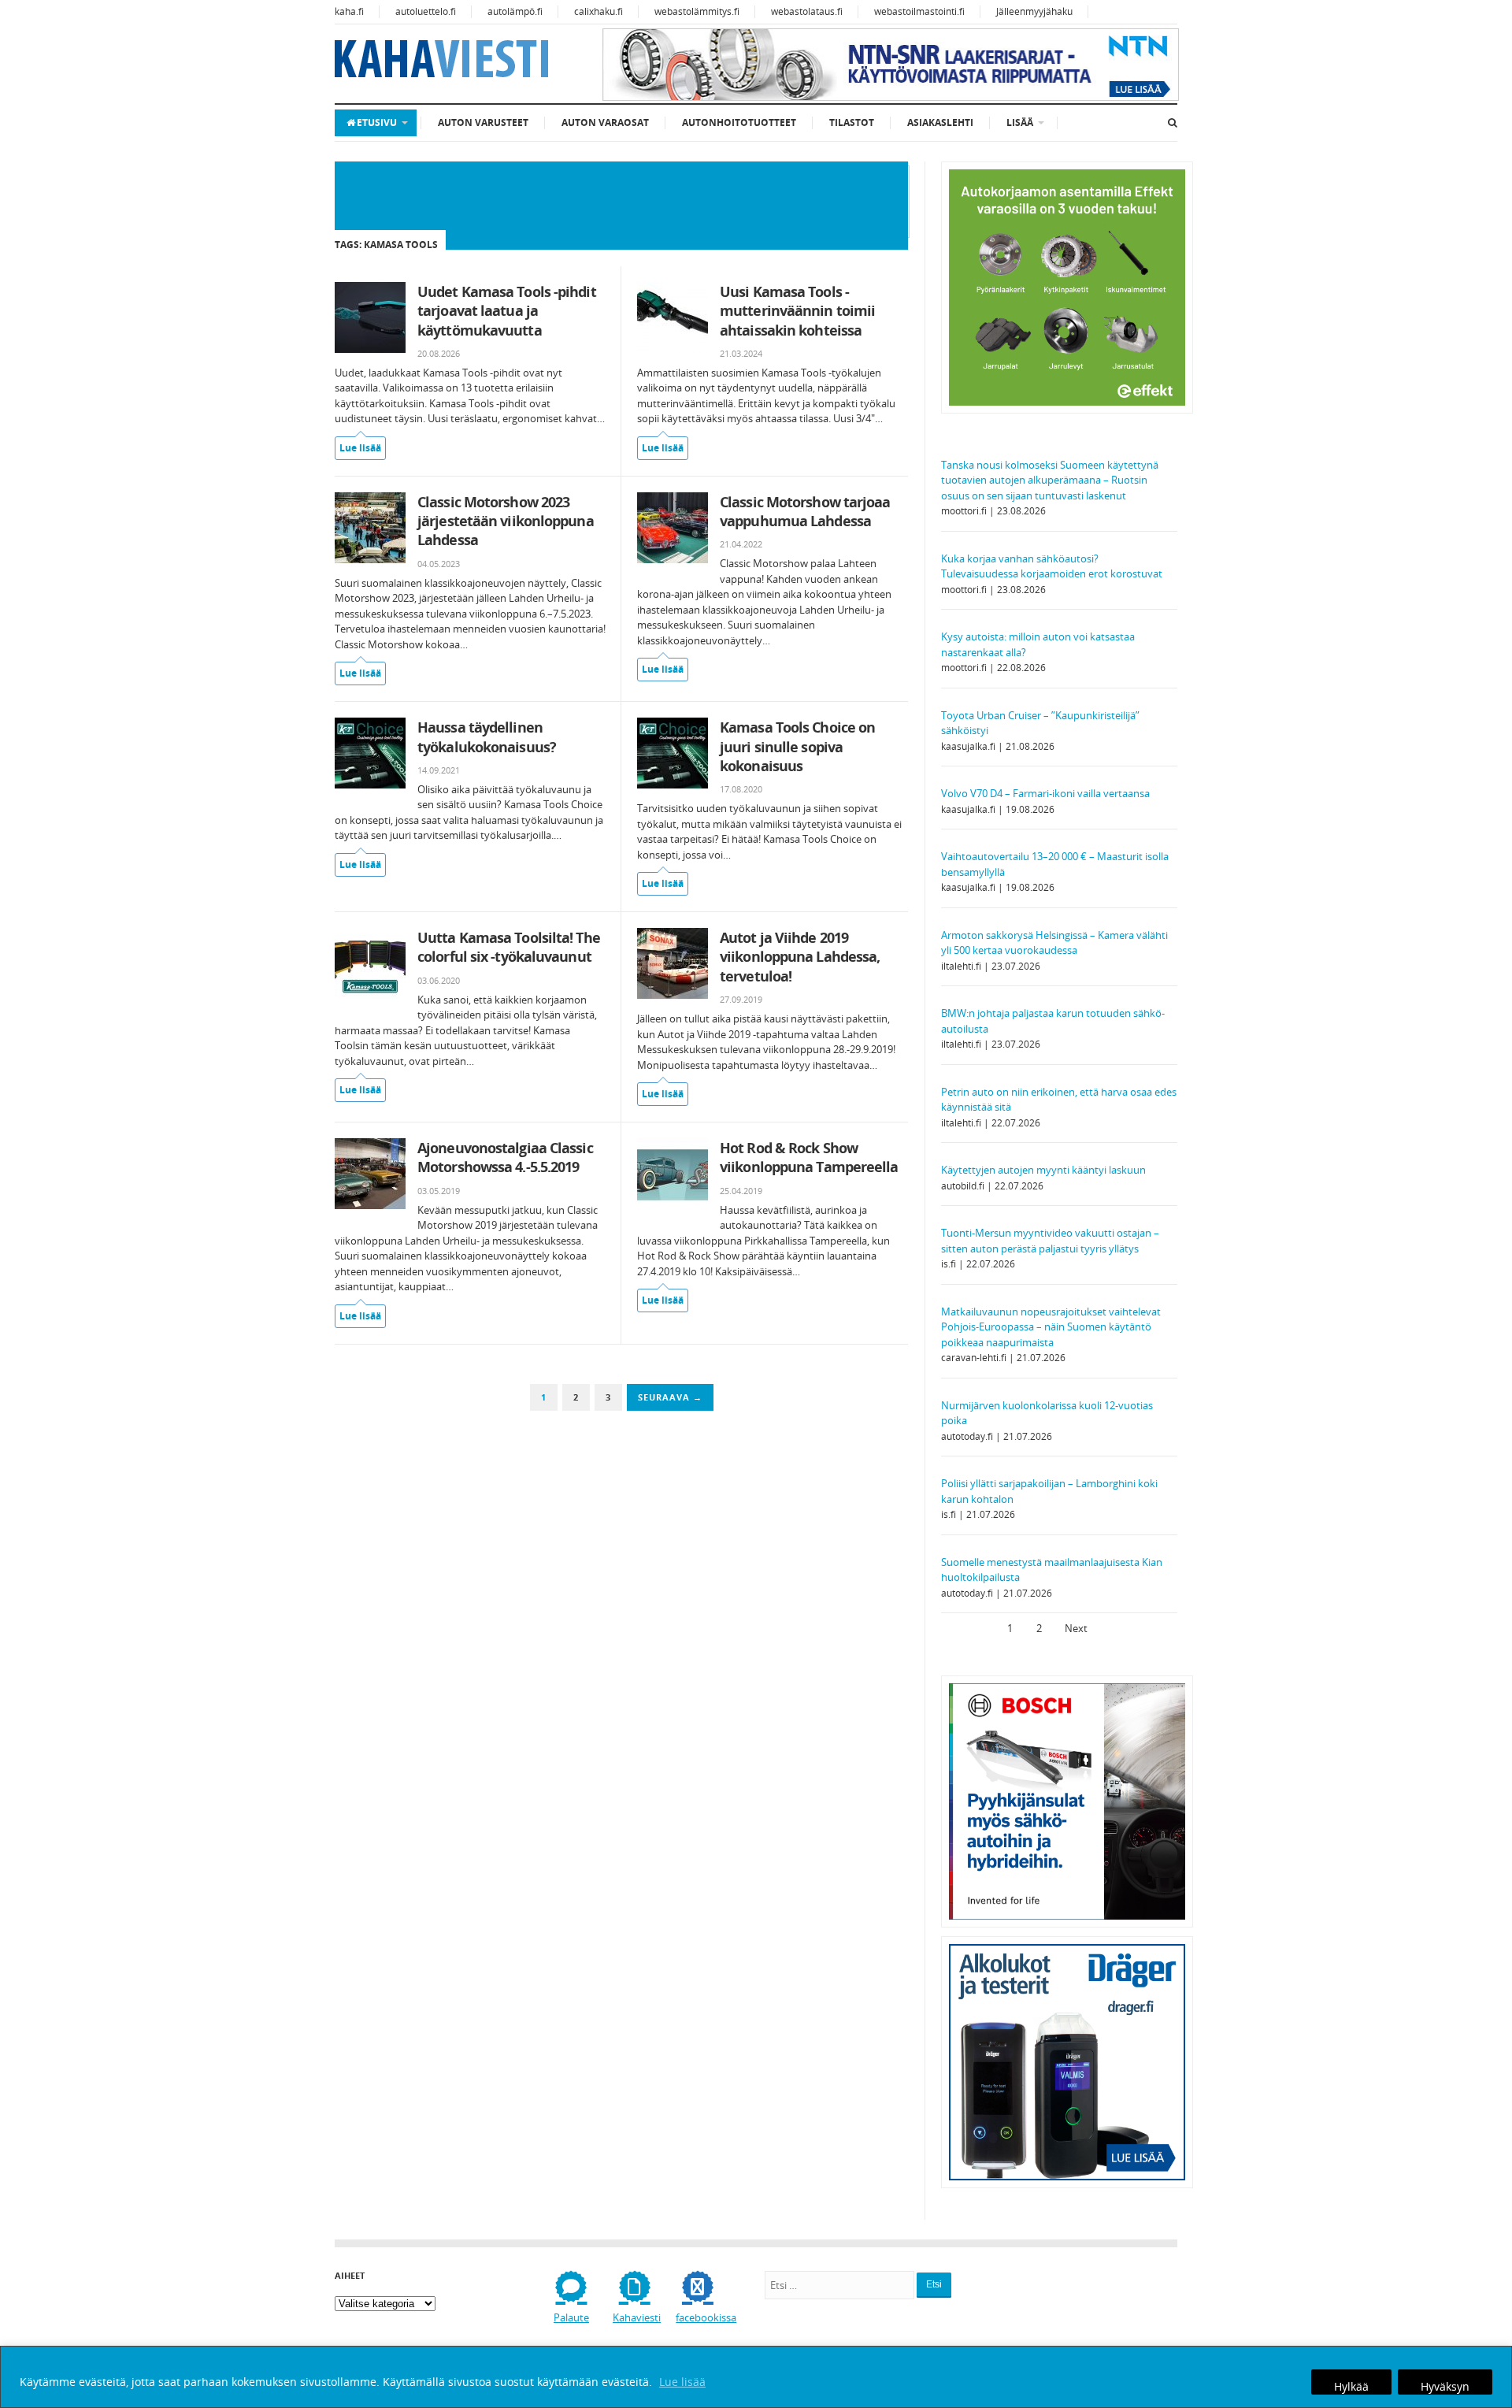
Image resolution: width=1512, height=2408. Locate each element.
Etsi (934, 2284)
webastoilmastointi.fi (919, 11)
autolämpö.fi (515, 11)
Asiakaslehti (940, 122)
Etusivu (377, 122)
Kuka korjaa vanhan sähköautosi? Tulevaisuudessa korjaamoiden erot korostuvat (1052, 566)
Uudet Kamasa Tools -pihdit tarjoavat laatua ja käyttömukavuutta (507, 311)
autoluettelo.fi (426, 11)
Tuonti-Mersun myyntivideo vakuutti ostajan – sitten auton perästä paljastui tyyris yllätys (1050, 1241)
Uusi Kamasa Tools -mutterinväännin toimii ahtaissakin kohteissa (797, 311)
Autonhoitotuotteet (739, 122)
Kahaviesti (637, 2317)
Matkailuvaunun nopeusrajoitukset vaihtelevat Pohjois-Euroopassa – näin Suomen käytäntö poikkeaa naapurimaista (1051, 1327)
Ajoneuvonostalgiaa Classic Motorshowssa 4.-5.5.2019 (505, 1157)
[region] (756, 2377)
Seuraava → (670, 1397)
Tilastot (852, 122)
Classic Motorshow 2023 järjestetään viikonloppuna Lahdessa (506, 521)
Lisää (1020, 122)
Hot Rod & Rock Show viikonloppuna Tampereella (809, 1157)
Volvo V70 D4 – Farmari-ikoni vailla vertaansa (1045, 793)
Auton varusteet (483, 122)
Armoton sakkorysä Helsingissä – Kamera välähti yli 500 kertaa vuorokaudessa (1054, 943)
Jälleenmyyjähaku (1034, 11)
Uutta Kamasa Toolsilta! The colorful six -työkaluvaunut (509, 947)
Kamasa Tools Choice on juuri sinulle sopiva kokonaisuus (797, 746)
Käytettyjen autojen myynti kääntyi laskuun (1043, 1170)
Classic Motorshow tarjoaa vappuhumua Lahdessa (805, 511)
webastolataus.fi (807, 11)
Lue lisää (682, 2382)
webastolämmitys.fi (697, 11)
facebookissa (706, 2317)
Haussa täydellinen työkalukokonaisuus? (487, 736)
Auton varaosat (605, 122)
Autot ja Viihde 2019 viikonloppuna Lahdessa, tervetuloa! (800, 957)
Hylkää (1351, 2386)
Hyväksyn (1445, 2386)
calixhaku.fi (598, 11)
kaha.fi (349, 11)
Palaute (571, 2317)
